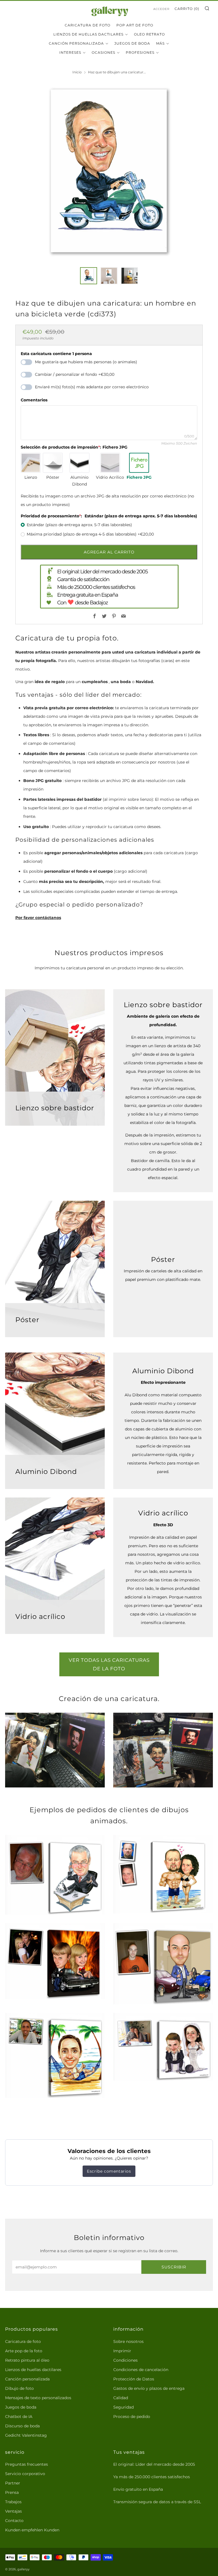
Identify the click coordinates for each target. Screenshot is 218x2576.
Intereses (70, 52)
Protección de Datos (134, 2379)
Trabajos (13, 2502)
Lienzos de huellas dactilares (88, 34)
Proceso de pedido (132, 2417)
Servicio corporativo (25, 2474)
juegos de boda (132, 43)
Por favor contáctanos (38, 918)
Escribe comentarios (109, 2171)
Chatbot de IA (19, 2417)
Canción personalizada (76, 43)
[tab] (89, 276)
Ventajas (13, 2511)
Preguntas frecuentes (27, 2464)
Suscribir (174, 2267)
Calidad (121, 2398)
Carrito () (187, 9)
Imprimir (122, 2351)
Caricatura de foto (88, 25)
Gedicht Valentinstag (26, 2435)
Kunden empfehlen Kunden (32, 2530)
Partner (13, 2483)
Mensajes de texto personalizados (38, 2398)
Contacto (14, 2521)
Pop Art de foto (135, 25)
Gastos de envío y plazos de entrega (149, 2388)
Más (160, 43)
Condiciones (125, 2360)
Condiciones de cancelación (141, 2370)
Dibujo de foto (19, 2388)
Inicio (77, 72)
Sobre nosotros (128, 2341)
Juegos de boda (21, 2407)
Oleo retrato (149, 34)
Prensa (12, 2492)
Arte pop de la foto (24, 2351)
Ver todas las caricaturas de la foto (109, 1664)
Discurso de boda (22, 2426)
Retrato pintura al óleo (27, 2360)
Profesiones (140, 52)
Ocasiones (103, 52)
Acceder (161, 9)
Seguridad (123, 2407)
